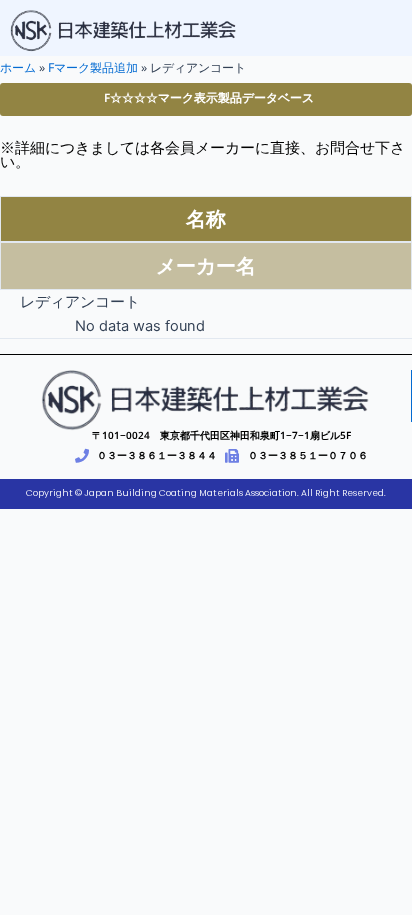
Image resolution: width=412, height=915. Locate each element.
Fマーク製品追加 (93, 67)
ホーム (18, 67)
